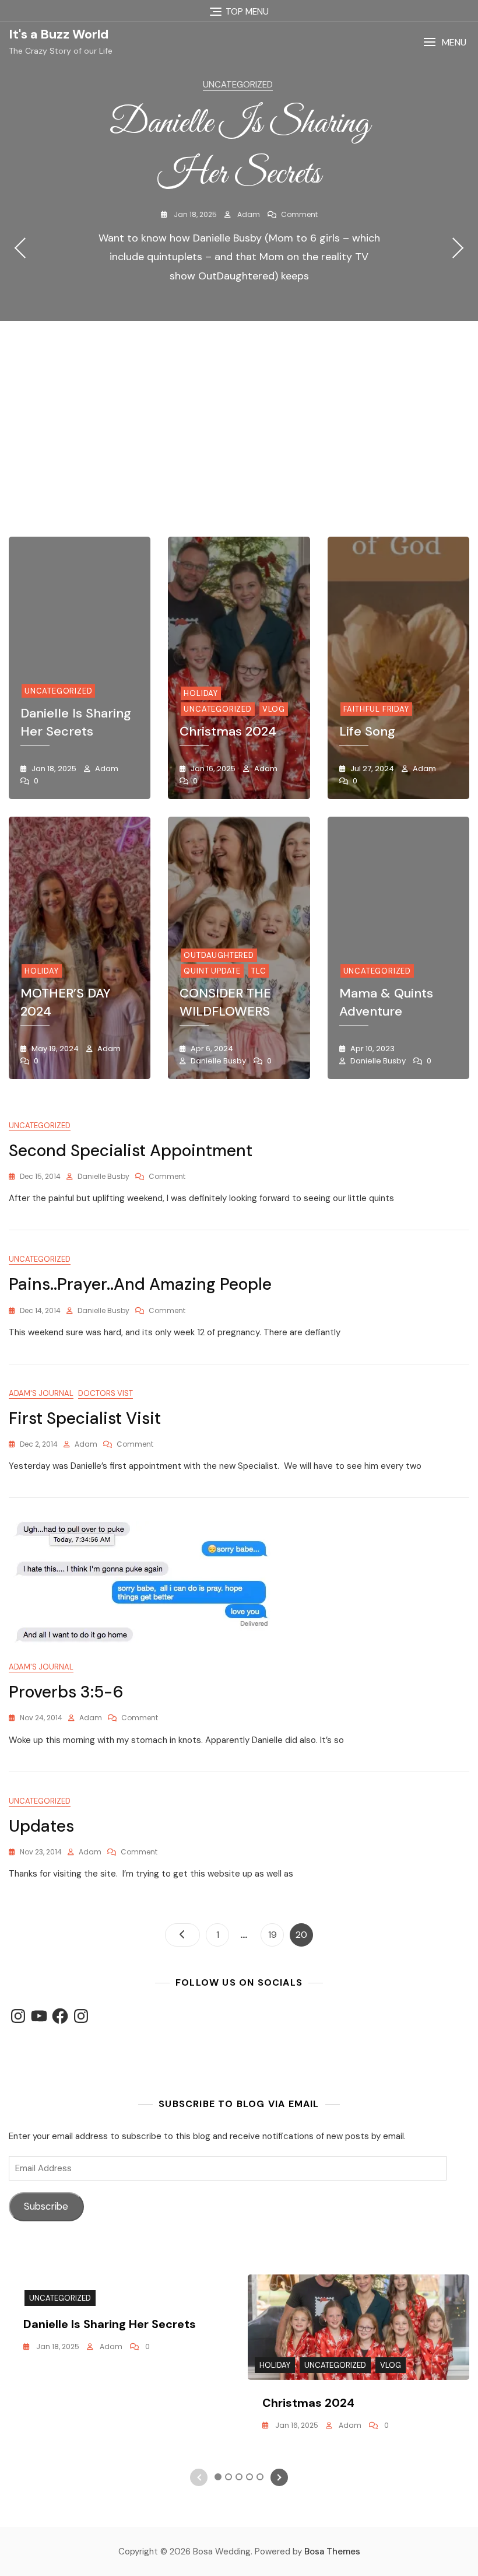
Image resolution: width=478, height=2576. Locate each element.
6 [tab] (266, 477)
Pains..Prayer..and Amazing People (140, 1284)
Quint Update (212, 971)
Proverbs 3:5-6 (66, 1692)
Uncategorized (238, 85)
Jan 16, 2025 (212, 769)
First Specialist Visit (85, 1418)
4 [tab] (245, 477)
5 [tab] (255, 477)
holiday (201, 693)
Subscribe (46, 2206)
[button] (445, 42)
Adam (248, 214)
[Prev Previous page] (182, 1935)
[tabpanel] (239, 248)
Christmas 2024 (228, 731)
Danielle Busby (217, 1061)
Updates (41, 1826)
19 (276, 1934)
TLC (259, 971)
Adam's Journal (41, 1393)
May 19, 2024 (54, 1049)
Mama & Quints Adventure (386, 1002)
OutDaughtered (219, 955)
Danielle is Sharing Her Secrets (76, 722)
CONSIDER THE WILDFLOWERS (225, 1002)
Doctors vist (106, 1393)
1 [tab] (213, 477)
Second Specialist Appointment (131, 1151)
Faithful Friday (376, 709)
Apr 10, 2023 (372, 1049)
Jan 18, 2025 (194, 214)
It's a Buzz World (59, 34)
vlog (274, 709)
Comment (299, 214)
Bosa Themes (332, 2551)
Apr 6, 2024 (211, 1049)
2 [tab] (223, 477)
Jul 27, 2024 (371, 769)
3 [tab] (234, 477)
